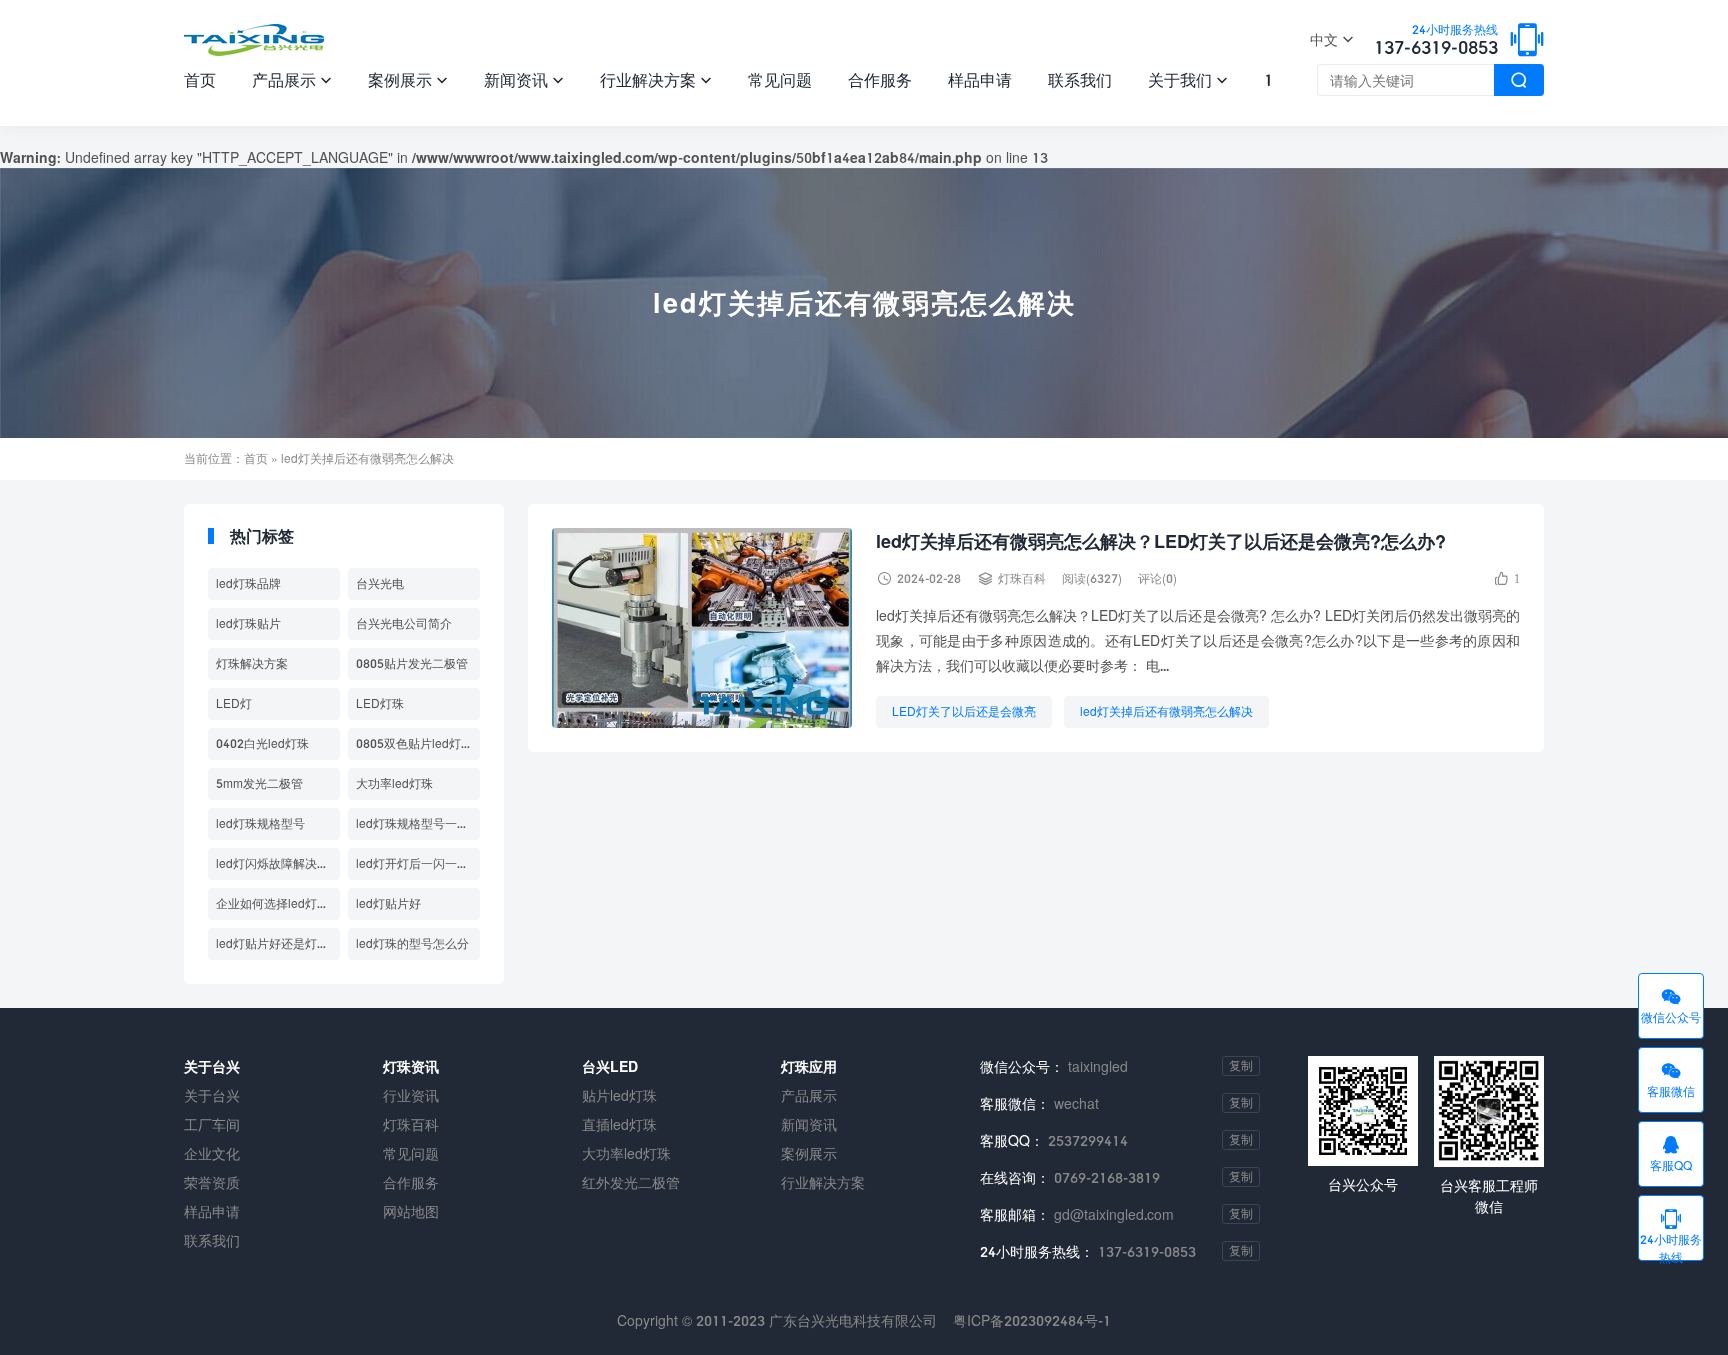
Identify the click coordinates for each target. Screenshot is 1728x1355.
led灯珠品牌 (248, 583)
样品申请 (980, 79)
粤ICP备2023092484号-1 (1032, 1320)
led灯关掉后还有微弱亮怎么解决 (1166, 711)
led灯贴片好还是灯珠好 (278, 943)
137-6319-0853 (1436, 41)
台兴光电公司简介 (404, 623)
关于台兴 (212, 1095)
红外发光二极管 (631, 1182)
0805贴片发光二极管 (412, 663)
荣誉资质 (212, 1182)
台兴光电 (380, 583)
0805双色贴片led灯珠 (414, 743)
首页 (200, 79)
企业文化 (212, 1153)
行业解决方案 (656, 79)
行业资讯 (411, 1095)
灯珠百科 (1022, 578)
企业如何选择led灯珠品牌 (278, 903)
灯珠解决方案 (252, 663)
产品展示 (292, 79)
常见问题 (780, 79)
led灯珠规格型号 (260, 823)
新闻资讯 (524, 79)
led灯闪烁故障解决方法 (278, 863)
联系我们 (1080, 79)
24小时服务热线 (1671, 1233)
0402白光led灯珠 (262, 743)
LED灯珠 (380, 703)
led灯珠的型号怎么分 (412, 943)
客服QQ (1671, 1153)
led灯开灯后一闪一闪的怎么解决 (418, 863)
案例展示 (408, 79)
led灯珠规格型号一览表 (418, 823)
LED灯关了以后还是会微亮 (964, 711)
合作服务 (880, 79)
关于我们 (1188, 79)
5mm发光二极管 (259, 783)
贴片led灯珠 (619, 1095)
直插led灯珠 (619, 1124)
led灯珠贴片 (248, 623)
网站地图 (411, 1211)
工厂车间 (212, 1124)
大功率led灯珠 (394, 783)
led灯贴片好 (388, 903)
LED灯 (234, 703)
